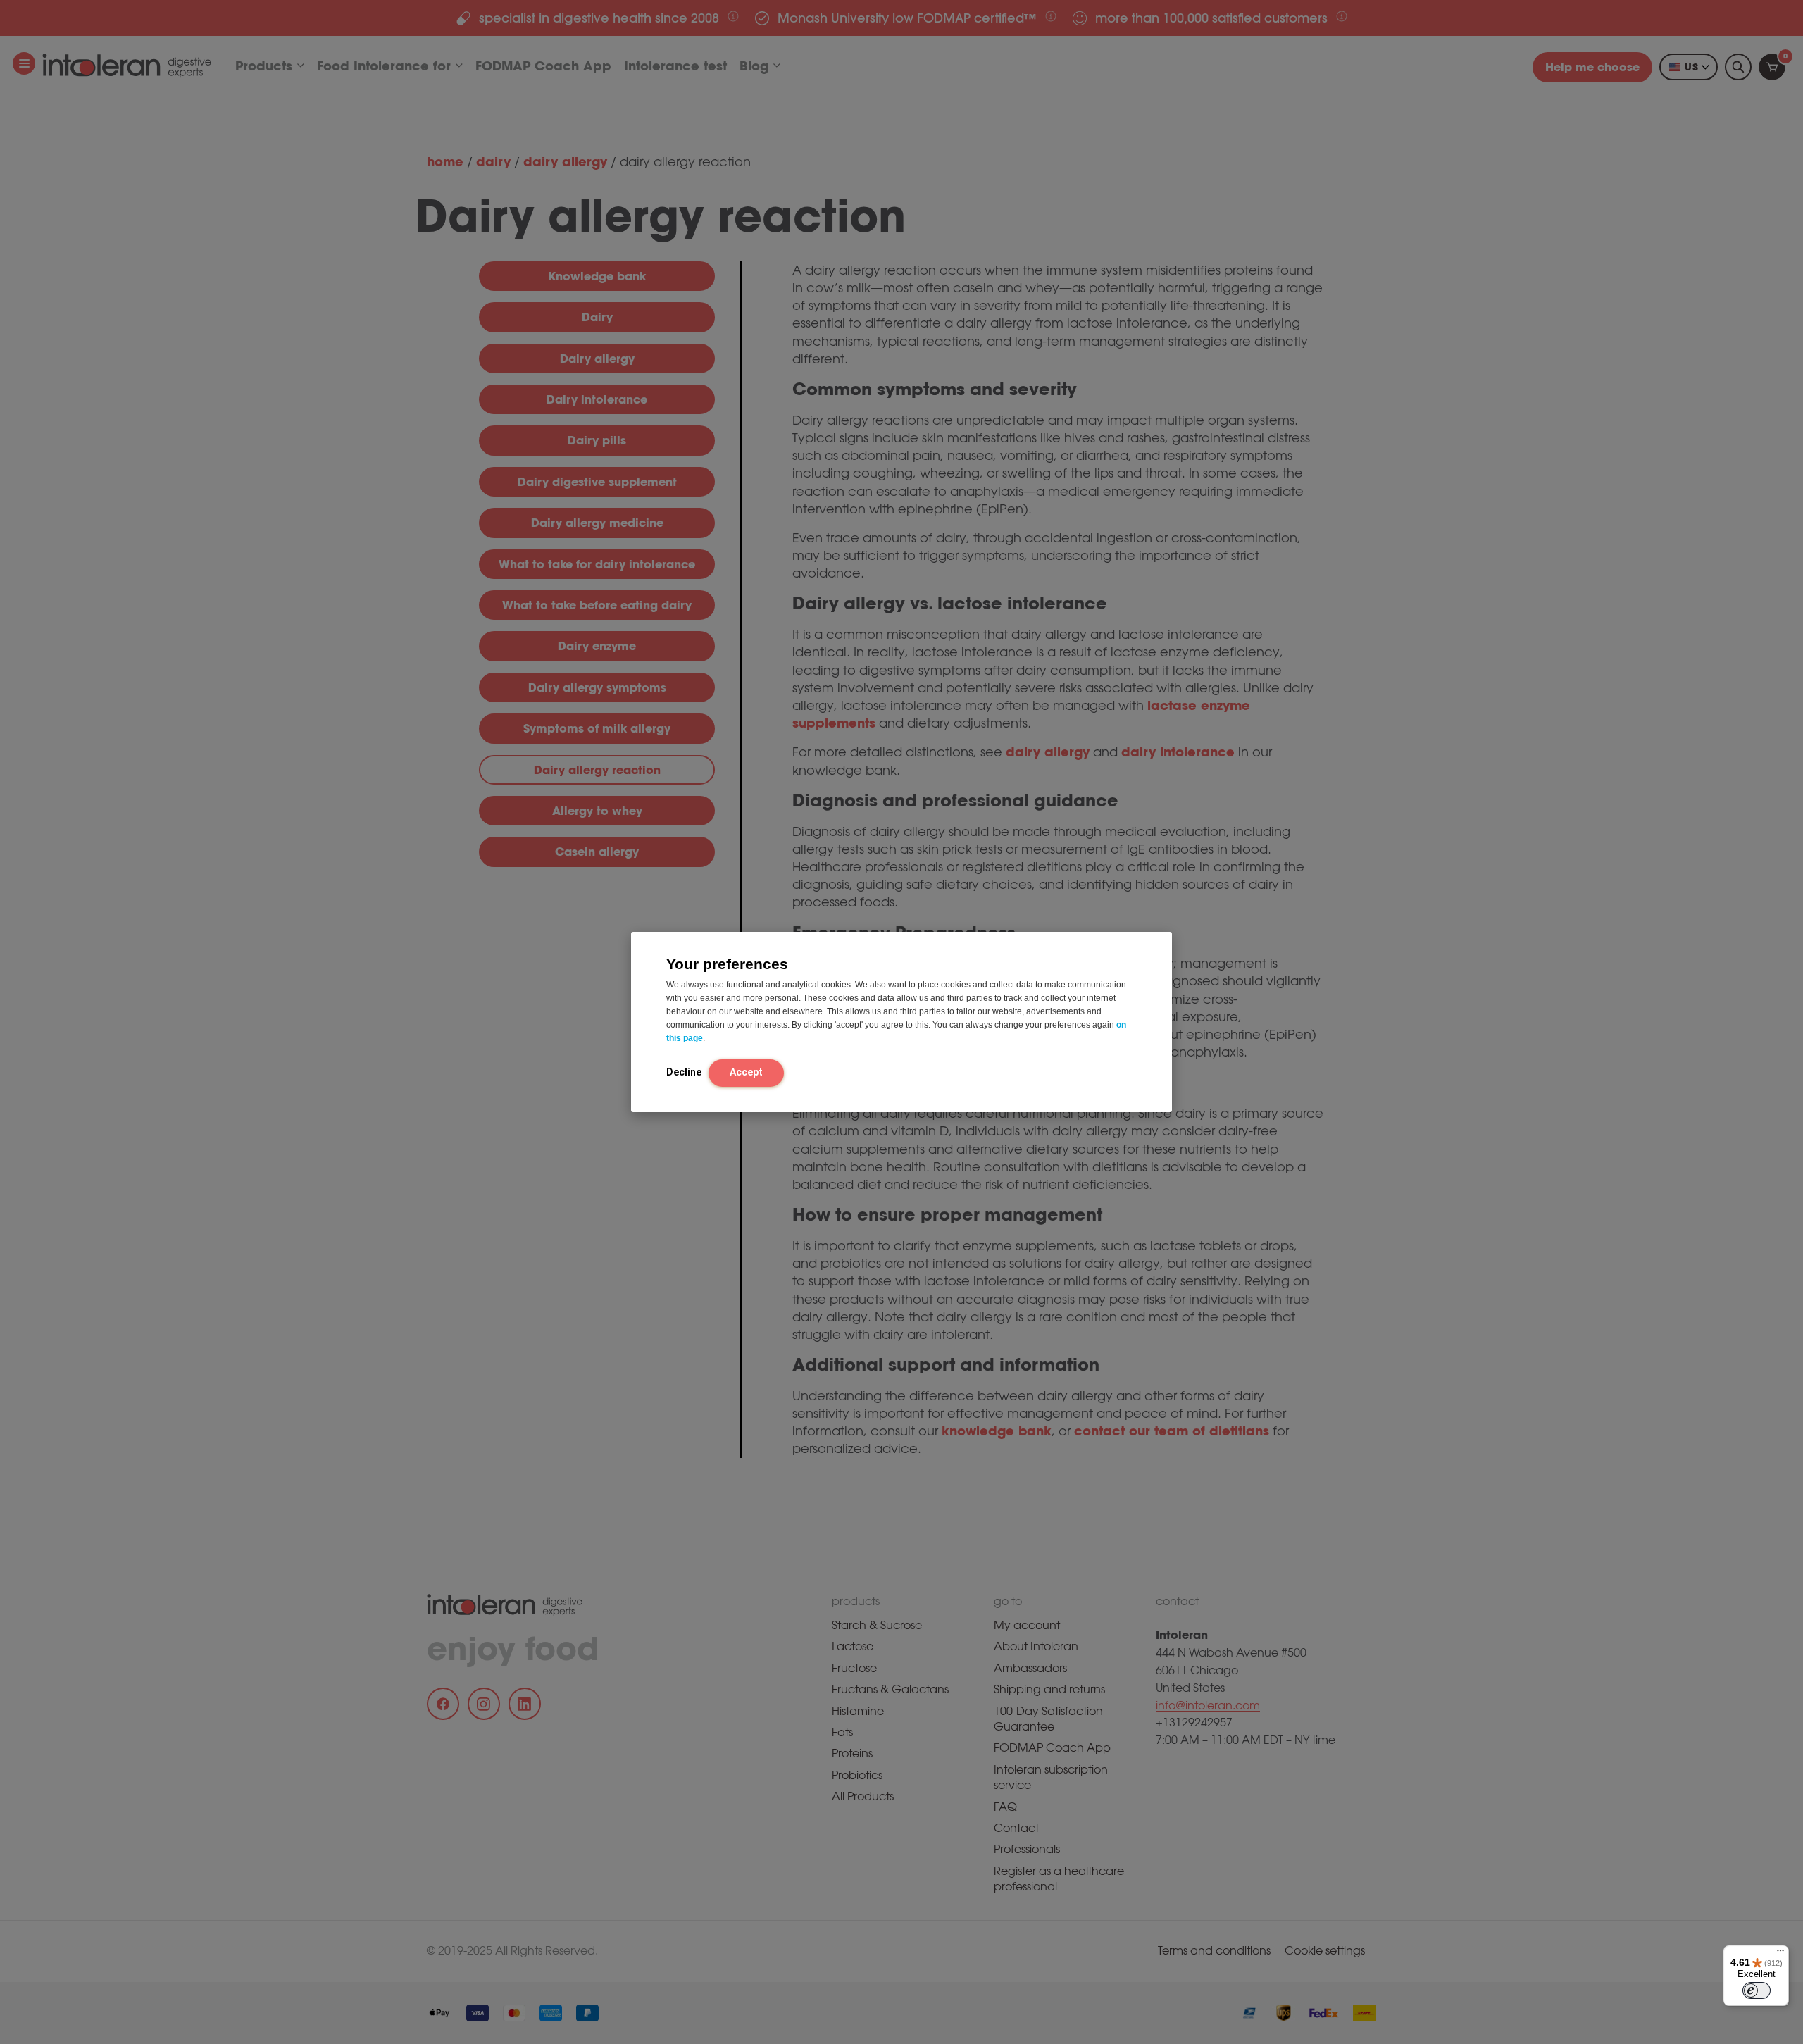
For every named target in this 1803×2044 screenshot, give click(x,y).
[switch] (1757, 1990)
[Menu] (1780, 1954)
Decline (684, 1071)
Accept (746, 1071)
